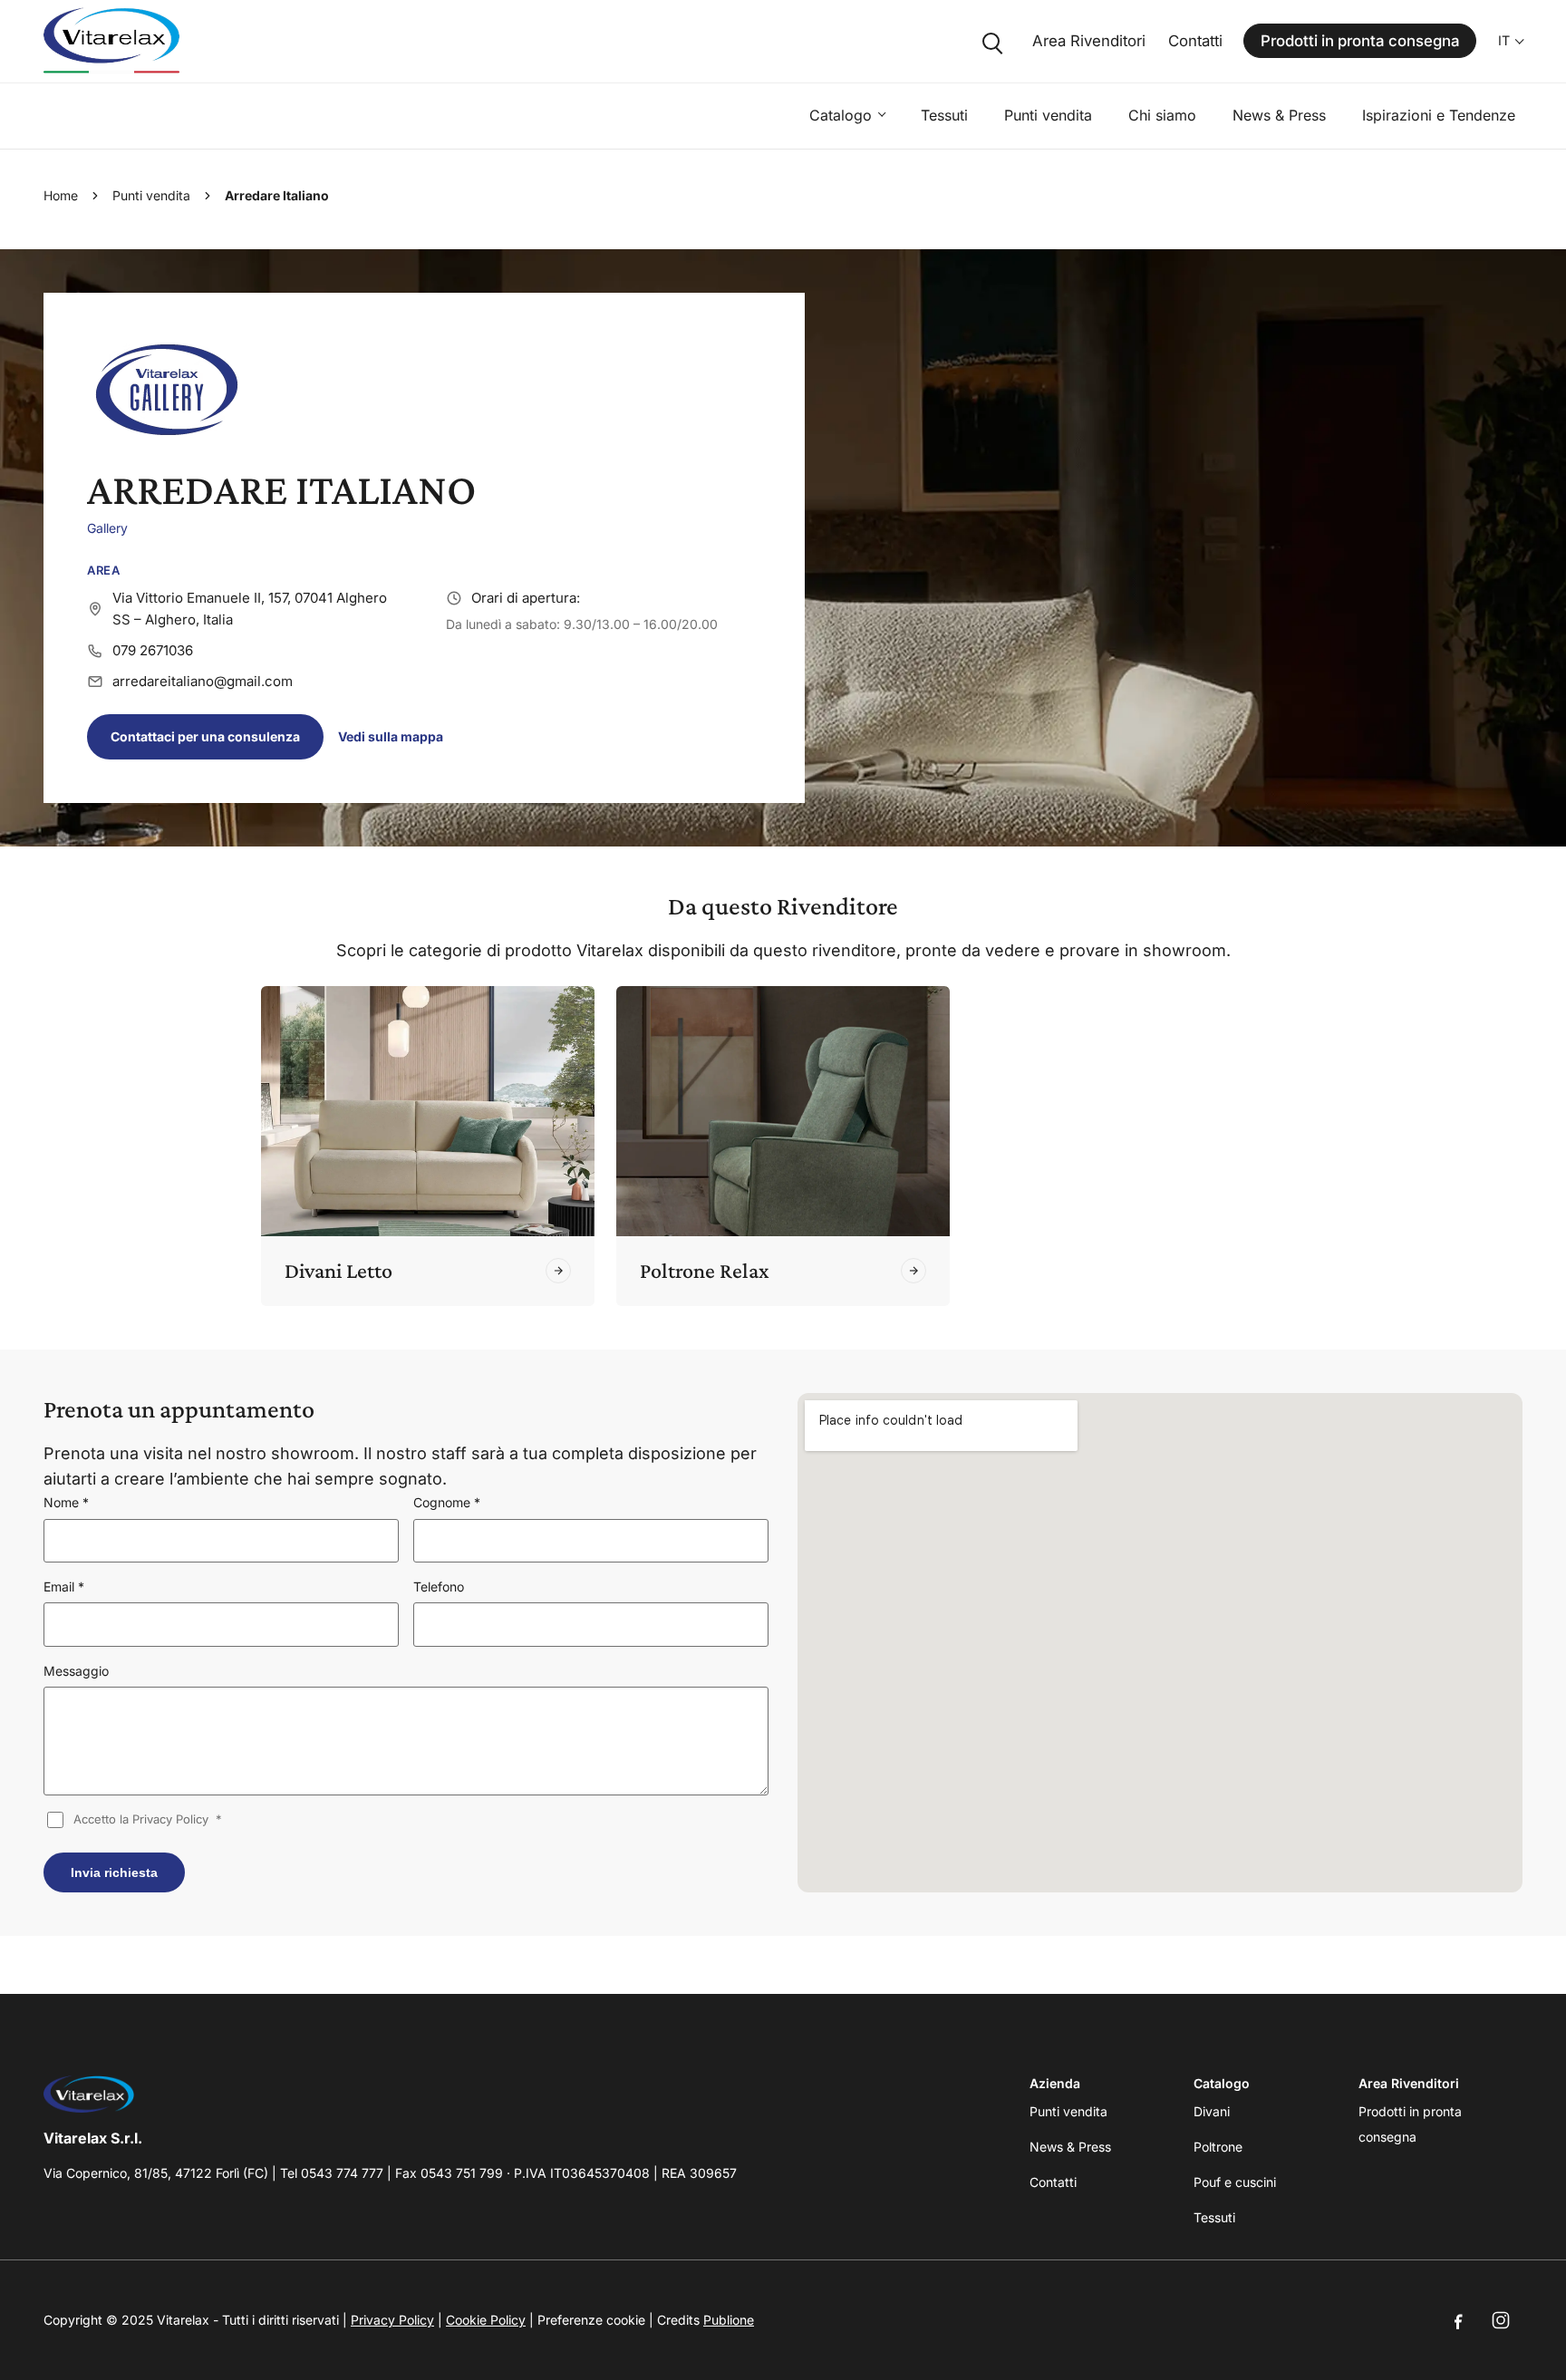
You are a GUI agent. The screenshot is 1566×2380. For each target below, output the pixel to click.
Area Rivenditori (1089, 41)
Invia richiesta (114, 1872)
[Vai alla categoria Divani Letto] (558, 1271)
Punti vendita (1048, 115)
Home (61, 195)
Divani (1212, 2111)
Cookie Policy (486, 2320)
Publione (729, 2320)
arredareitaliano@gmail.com (203, 681)
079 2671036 (153, 650)
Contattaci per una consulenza (205, 736)
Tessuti (944, 115)
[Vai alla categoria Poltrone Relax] (913, 1271)
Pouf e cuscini (1235, 2182)
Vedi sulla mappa (391, 736)
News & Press (1279, 115)
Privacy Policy (392, 2320)
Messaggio (76, 1671)
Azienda (1055, 2083)
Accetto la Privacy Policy (148, 1819)
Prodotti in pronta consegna (1360, 41)
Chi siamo (1162, 115)
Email (64, 1587)
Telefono (439, 1587)
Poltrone (1218, 2147)
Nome (66, 1502)
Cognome (447, 1502)
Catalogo (841, 115)
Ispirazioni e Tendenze (1439, 115)
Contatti (1195, 41)
